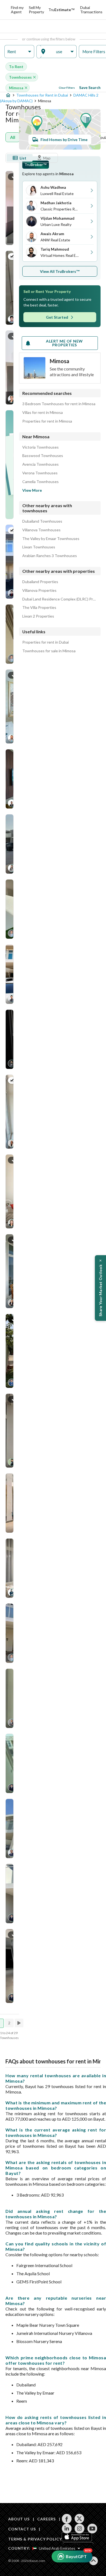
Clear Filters (67, 88)
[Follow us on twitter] (79, 2519)
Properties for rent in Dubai (46, 642)
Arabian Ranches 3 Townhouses (50, 556)
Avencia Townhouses (40, 464)
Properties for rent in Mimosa (47, 421)
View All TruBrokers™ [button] (60, 271)
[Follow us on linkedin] (67, 2529)
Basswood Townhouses (43, 456)
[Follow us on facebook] (67, 2519)
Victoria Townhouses (40, 447)
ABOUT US (19, 2519)
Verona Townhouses (40, 473)
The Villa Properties (39, 608)
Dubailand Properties (40, 582)
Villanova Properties (39, 590)
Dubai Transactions (91, 10)
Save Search (90, 87)
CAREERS (46, 2519)
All (13, 137)
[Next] (20, 2023)
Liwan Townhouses (39, 547)
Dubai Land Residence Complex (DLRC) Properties (60, 599)
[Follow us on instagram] (79, 2529)
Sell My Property (36, 10)
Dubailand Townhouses (42, 521)
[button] (19, 52)
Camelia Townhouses (40, 482)
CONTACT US (22, 2529)
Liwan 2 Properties (38, 616)
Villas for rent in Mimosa (43, 413)
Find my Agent (17, 10)
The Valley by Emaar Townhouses (51, 539)
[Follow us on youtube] (92, 2529)
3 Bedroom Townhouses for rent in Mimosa (59, 404)
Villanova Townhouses (41, 530)
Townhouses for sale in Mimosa (49, 651)
